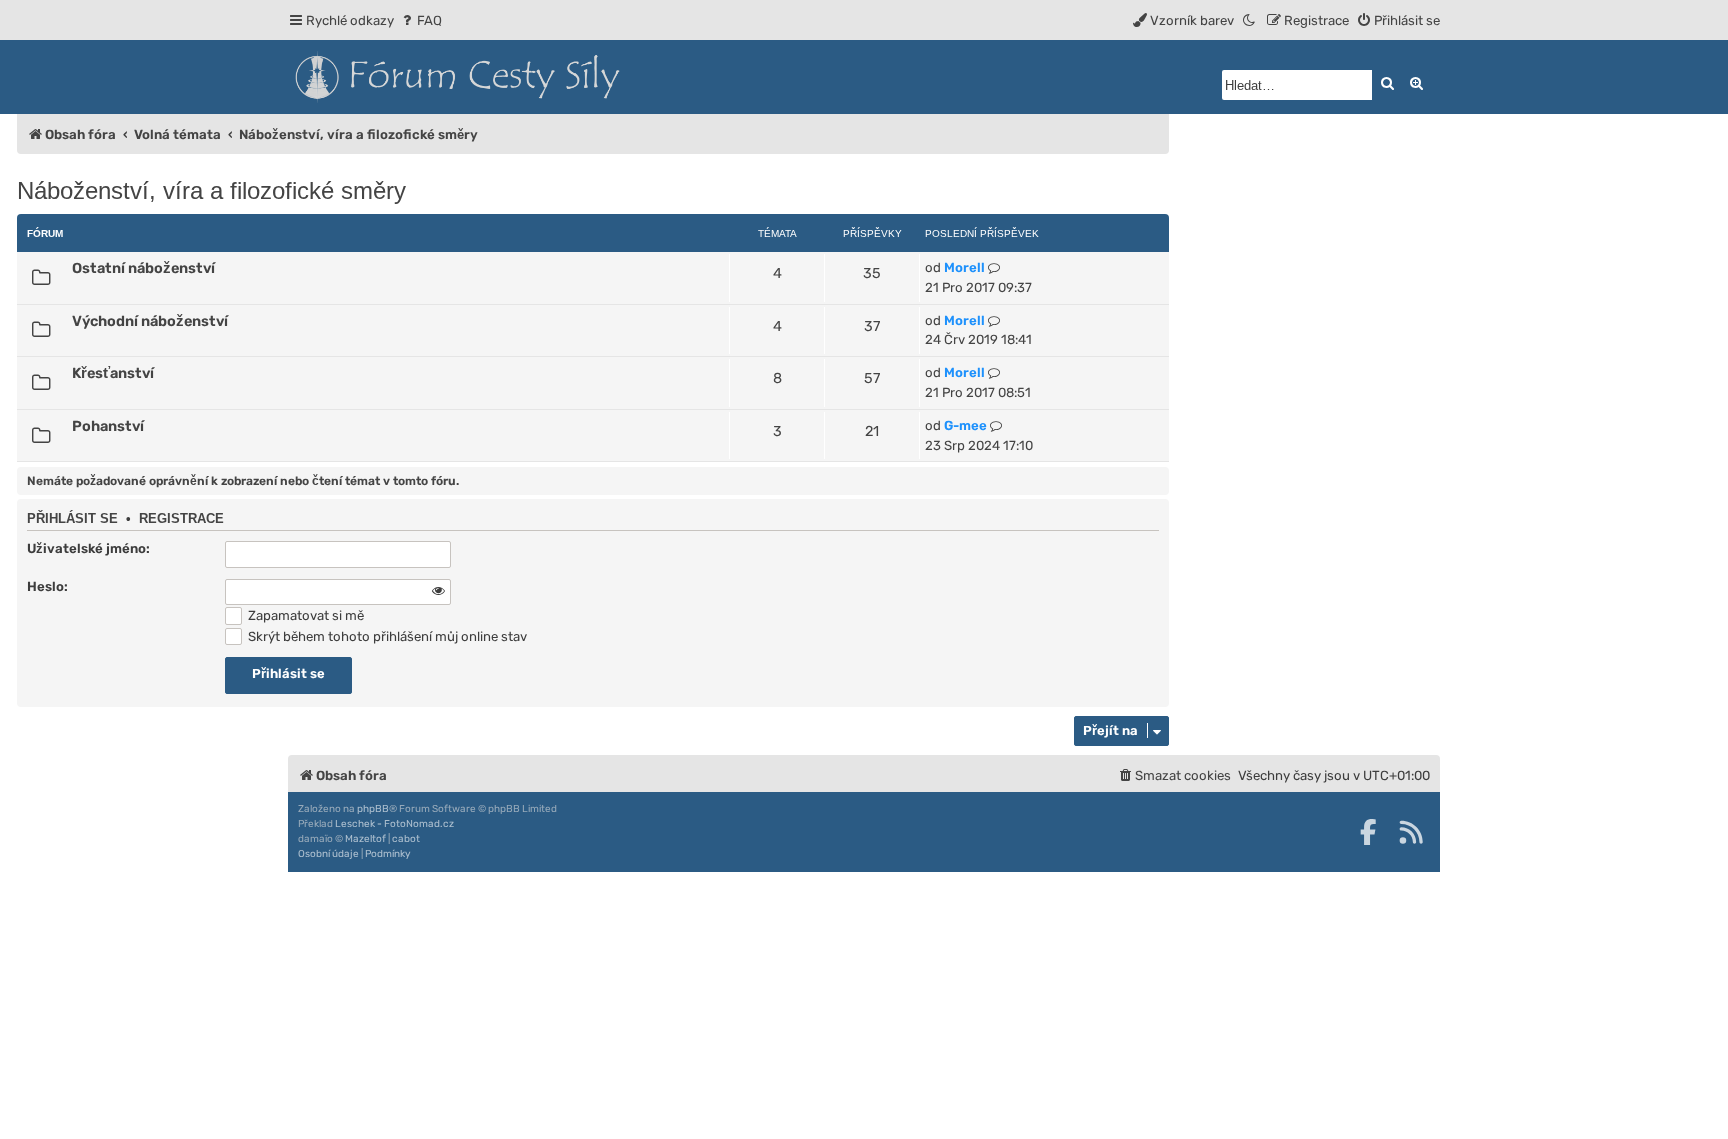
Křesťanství (113, 373)
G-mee (965, 425)
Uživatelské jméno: (88, 548)
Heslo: (47, 586)
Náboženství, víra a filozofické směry (211, 190)
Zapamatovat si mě (304, 615)
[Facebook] (1368, 832)
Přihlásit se (72, 519)
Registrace (181, 519)
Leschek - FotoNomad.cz (394, 824)
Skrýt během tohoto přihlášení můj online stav (386, 636)
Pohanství (108, 426)
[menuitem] (420, 20)
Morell (964, 267)
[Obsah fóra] (548, 77)
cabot (406, 839)
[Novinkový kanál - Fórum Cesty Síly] (1411, 832)
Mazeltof (365, 839)
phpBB (373, 809)
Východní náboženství (150, 321)
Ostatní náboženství (143, 268)
